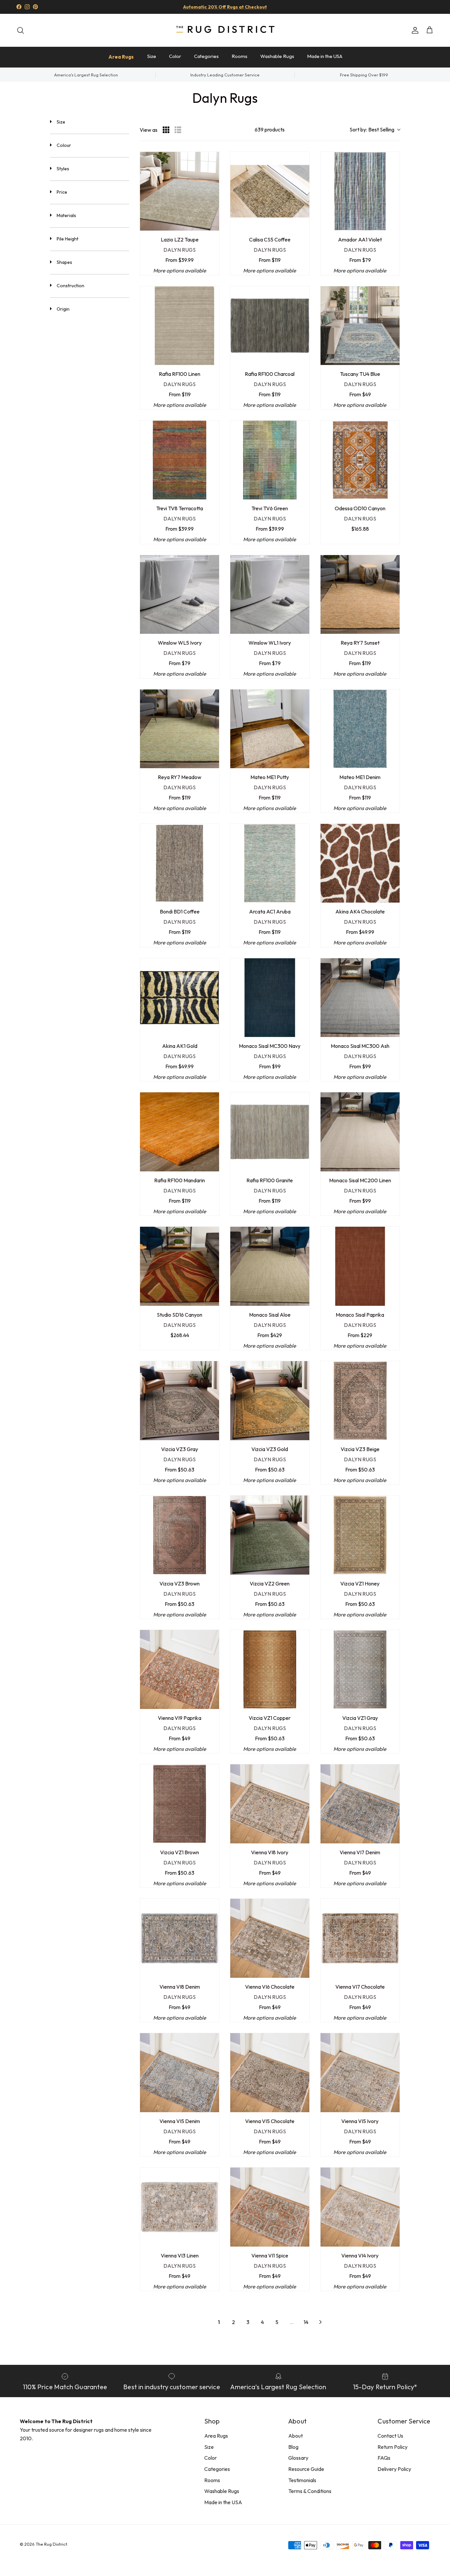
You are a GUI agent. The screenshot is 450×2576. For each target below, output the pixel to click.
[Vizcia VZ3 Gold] (270, 1401)
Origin (63, 309)
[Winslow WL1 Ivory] (270, 595)
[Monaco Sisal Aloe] (270, 1266)
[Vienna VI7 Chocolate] (360, 1938)
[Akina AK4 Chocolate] (360, 863)
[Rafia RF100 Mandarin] (180, 1132)
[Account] (414, 30)
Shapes (64, 262)
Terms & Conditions (310, 2491)
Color (175, 56)
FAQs (384, 2458)
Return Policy (393, 2447)
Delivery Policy (394, 2469)
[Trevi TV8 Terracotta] (180, 460)
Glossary (298, 2458)
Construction (70, 286)
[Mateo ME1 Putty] (270, 729)
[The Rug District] (225, 30)
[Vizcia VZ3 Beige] (360, 1401)
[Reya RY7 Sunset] (360, 595)
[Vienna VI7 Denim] (360, 1804)
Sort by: (372, 129)
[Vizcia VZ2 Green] (270, 1535)
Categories (206, 56)
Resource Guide (306, 2469)
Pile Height (68, 239)
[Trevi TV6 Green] (270, 460)
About (295, 2436)
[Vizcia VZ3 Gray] (180, 1401)
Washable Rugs (277, 56)
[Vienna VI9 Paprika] (180, 1669)
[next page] (321, 2322)
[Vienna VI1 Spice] (270, 2207)
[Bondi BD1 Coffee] (180, 863)
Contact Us (390, 2436)
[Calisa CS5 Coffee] (270, 191)
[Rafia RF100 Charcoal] (270, 326)
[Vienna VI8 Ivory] (270, 1804)
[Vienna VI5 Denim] (180, 2073)
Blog (293, 2447)
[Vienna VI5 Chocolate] (270, 2073)
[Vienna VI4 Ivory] (360, 2207)
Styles (63, 169)
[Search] (20, 30)
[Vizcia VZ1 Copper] (270, 1669)
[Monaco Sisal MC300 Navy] (270, 998)
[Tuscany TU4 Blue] (360, 326)
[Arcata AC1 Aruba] (270, 863)
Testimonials (302, 2480)
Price (62, 192)
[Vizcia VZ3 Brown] (180, 1535)
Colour (64, 145)
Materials (66, 215)
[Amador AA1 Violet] (360, 191)
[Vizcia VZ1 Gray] (360, 1669)
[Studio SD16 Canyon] (180, 1266)
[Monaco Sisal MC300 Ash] (360, 998)
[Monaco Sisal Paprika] (360, 1266)
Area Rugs (121, 57)
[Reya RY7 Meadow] (180, 729)
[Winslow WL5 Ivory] (180, 595)
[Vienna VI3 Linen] (180, 2207)
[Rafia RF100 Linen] (180, 326)
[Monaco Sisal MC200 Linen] (360, 1132)
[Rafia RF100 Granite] (270, 1132)
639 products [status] (270, 129)
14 (306, 2322)
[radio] (166, 130)
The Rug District (51, 2544)
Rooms (239, 56)
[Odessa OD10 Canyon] (360, 460)
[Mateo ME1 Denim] (360, 729)
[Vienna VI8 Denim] (180, 1938)
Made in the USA (325, 56)
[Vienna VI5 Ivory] (360, 2073)
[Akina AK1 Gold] (180, 998)
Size (152, 56)
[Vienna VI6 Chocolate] (270, 1938)
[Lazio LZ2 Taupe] (180, 191)
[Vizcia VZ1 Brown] (180, 1804)
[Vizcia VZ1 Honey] (360, 1535)
